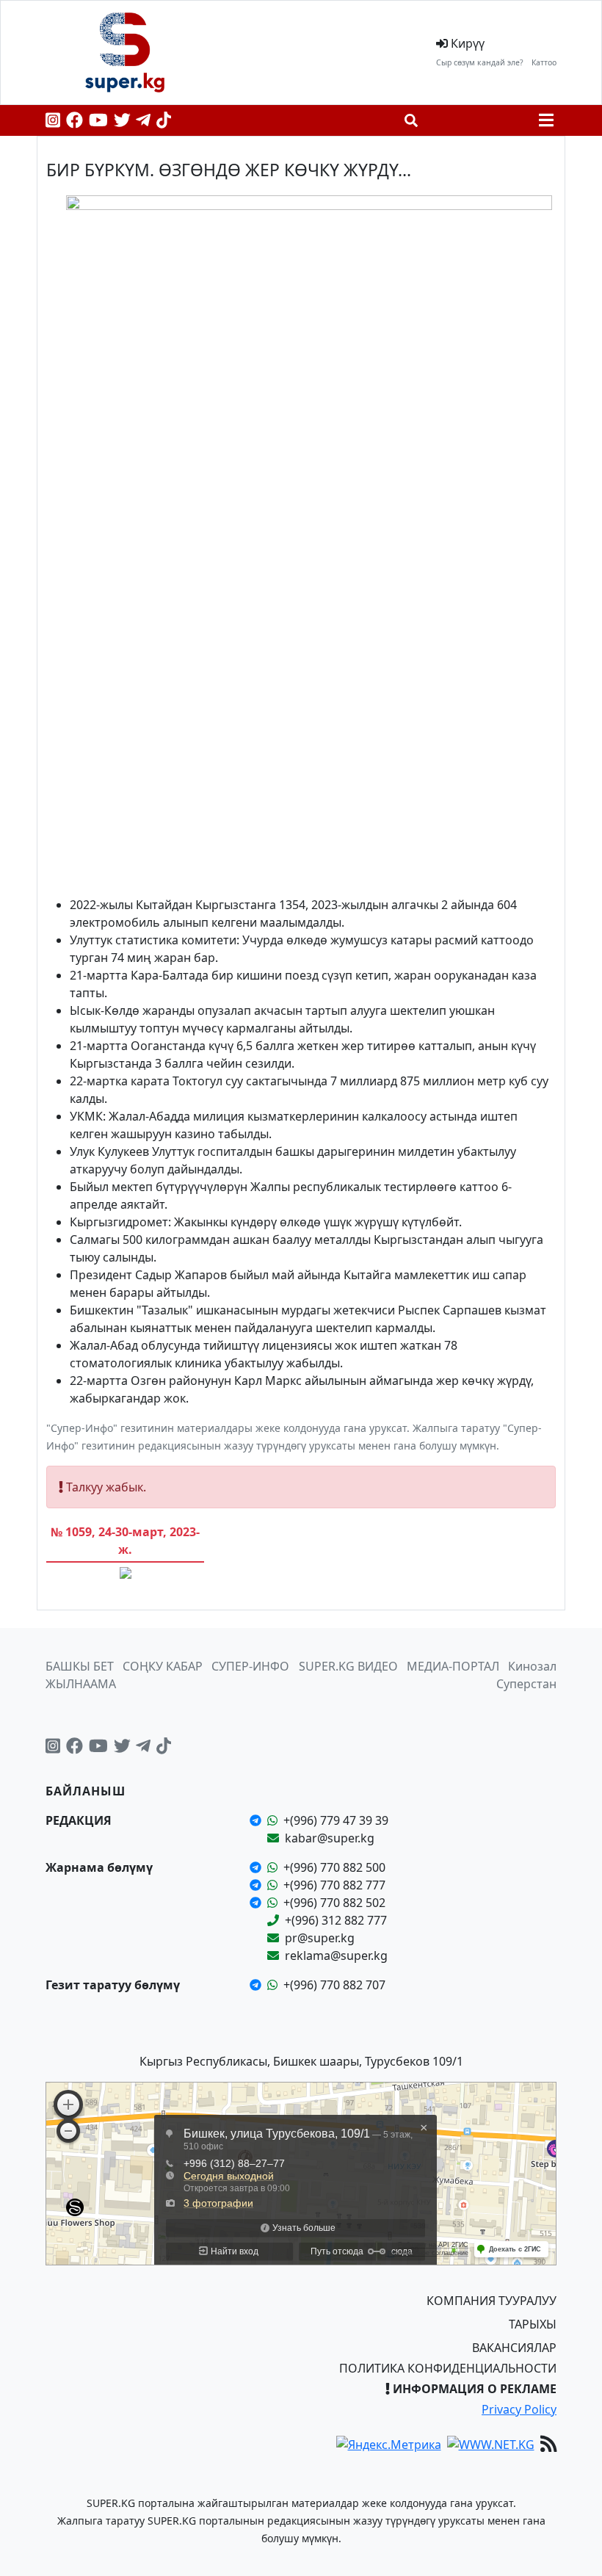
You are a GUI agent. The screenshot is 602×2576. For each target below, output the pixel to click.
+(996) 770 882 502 (334, 1903)
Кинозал (532, 1666)
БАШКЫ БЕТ (80, 1666)
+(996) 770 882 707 (334, 1985)
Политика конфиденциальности (448, 2368)
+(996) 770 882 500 (334, 1867)
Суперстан (526, 1684)
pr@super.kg (320, 1938)
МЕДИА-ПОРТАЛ (453, 1666)
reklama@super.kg (336, 1955)
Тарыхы (533, 2324)
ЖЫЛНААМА (81, 1684)
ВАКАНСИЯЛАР (514, 2348)
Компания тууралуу (492, 2301)
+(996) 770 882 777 (334, 1885)
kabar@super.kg (330, 1838)
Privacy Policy (519, 2409)
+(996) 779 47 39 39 (336, 1820)
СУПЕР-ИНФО (250, 1666)
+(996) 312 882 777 (336, 1920)
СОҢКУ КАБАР (163, 1666)
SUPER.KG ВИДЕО (348, 1666)
